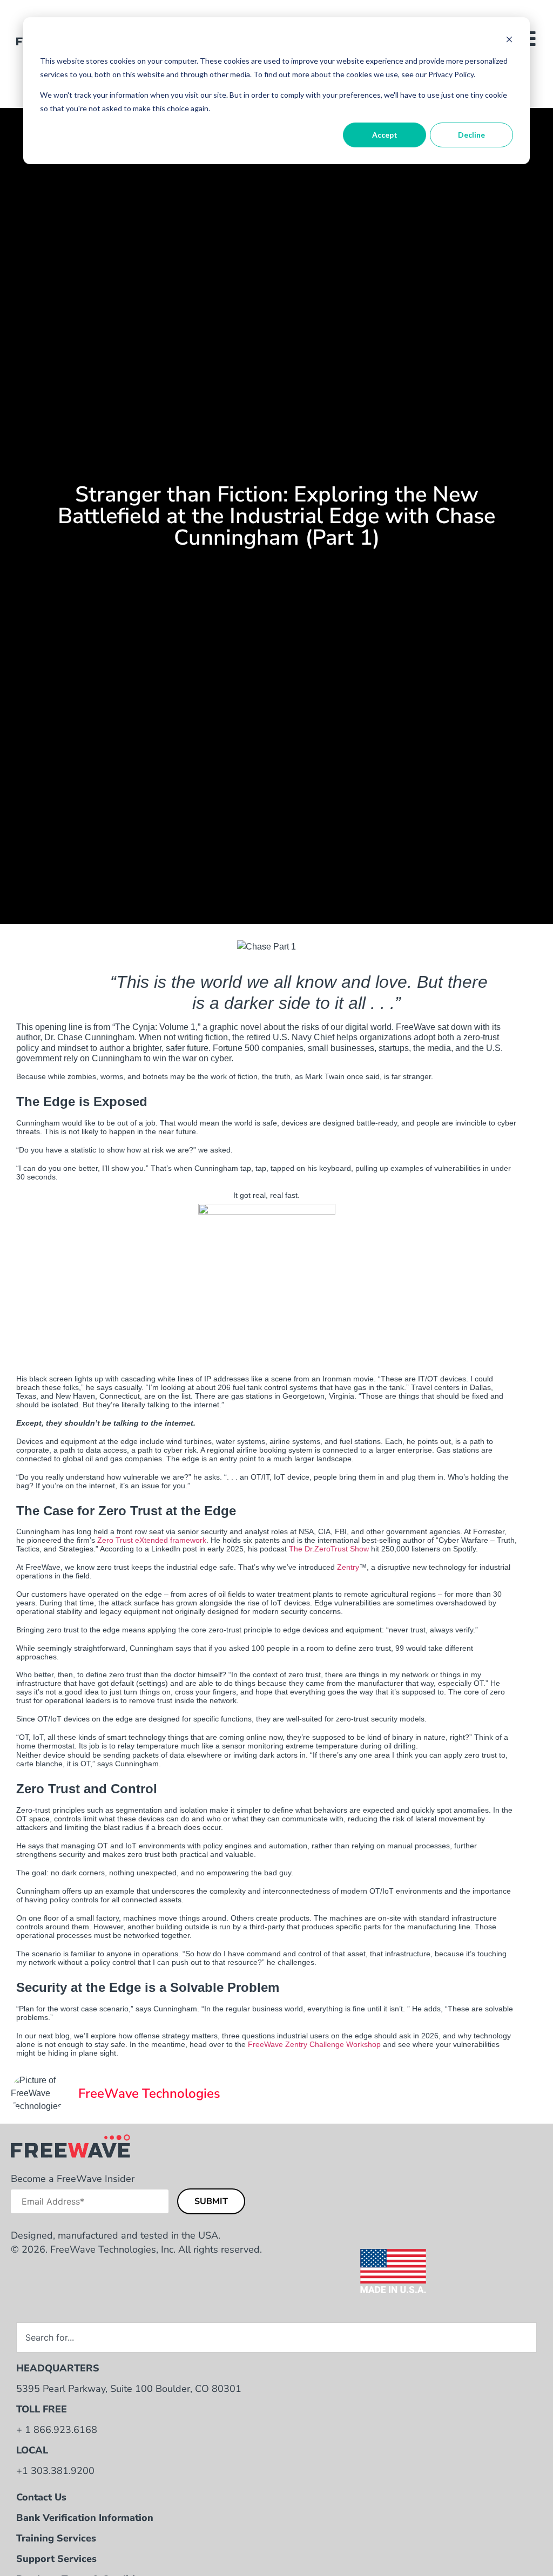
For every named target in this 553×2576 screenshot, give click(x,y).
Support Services (56, 2559)
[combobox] (276, 2337)
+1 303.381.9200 (55, 2471)
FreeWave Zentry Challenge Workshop (314, 2044)
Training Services (56, 2538)
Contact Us (41, 2497)
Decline (471, 135)
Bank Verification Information (85, 2518)
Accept (385, 135)
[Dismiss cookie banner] (509, 41)
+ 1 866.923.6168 (57, 2430)
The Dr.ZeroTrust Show (329, 1549)
